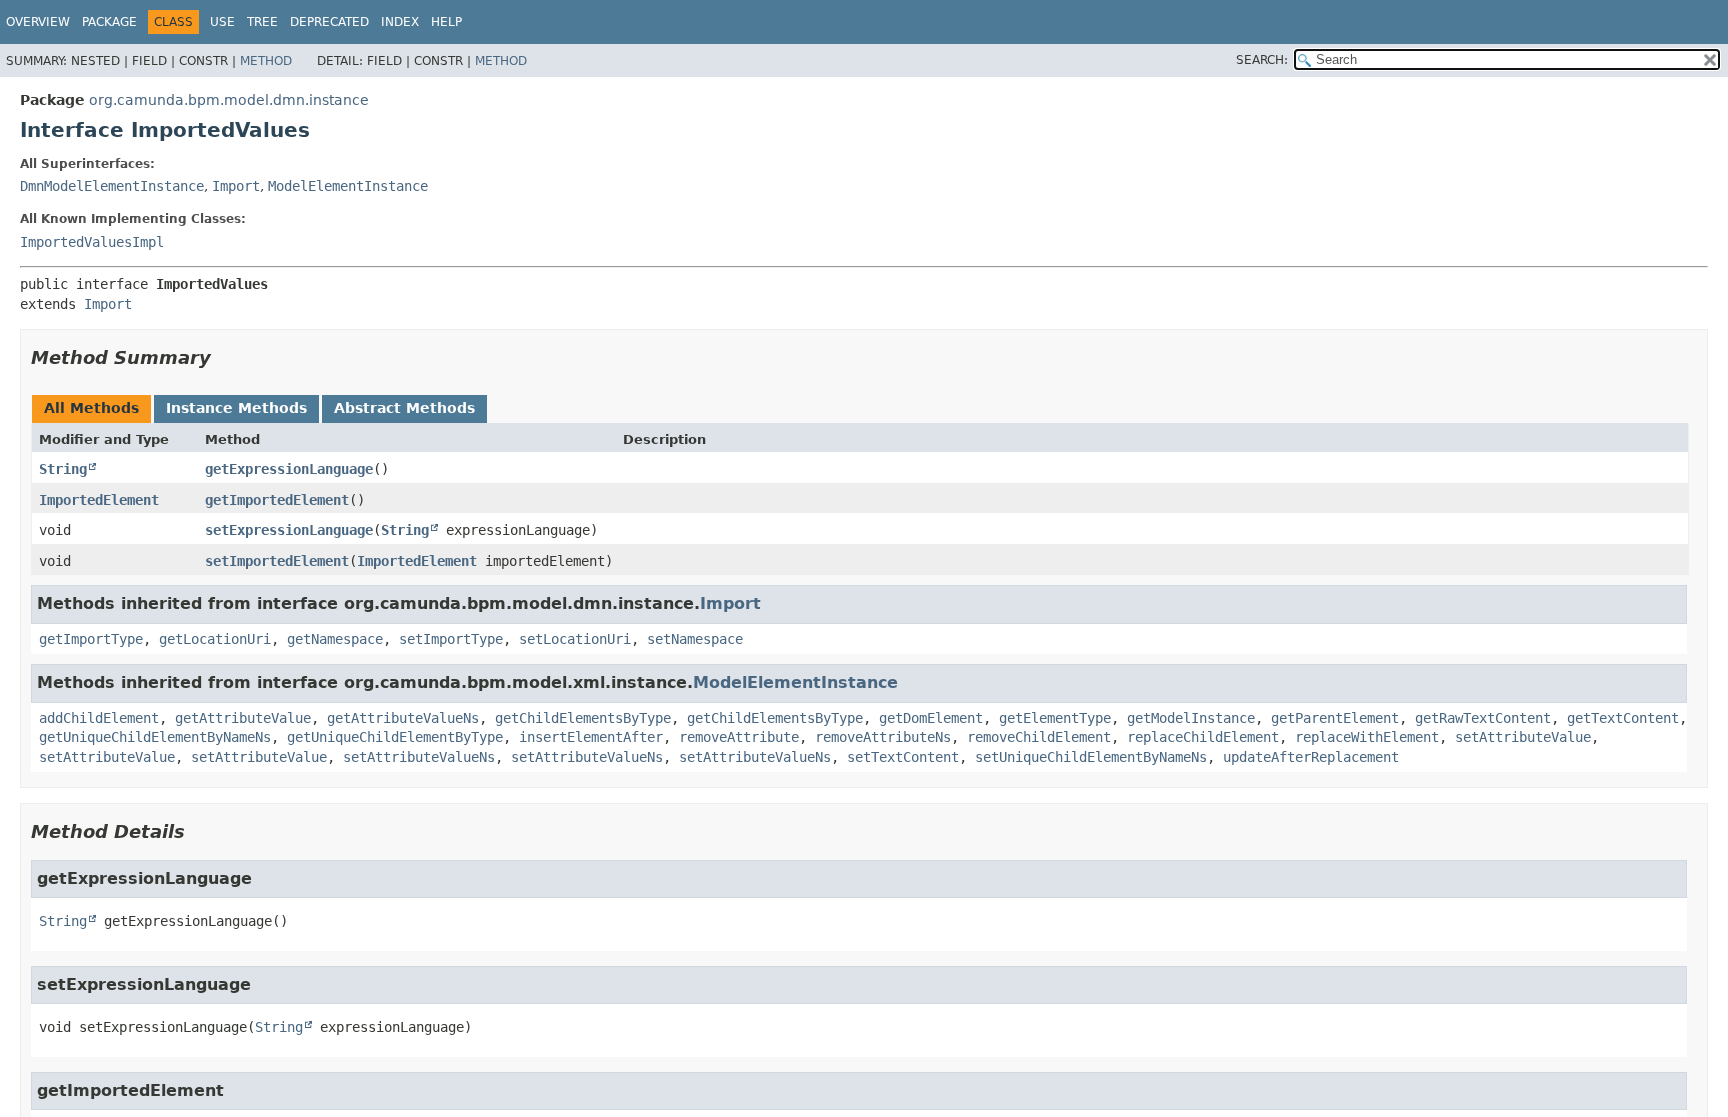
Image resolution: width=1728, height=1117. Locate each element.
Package (109, 22)
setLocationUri (575, 639)
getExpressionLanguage (289, 469)
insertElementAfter (591, 737)
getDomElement (931, 718)
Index (400, 22)
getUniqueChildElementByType (395, 737)
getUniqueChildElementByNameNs (155, 737)
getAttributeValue (243, 718)
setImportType (451, 639)
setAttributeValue (1523, 737)
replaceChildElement (1203, 737)
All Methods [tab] (91, 408)
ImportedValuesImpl (92, 242)
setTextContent (903, 757)
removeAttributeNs (883, 737)
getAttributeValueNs (403, 718)
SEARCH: (1262, 60)
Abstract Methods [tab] (404, 408)
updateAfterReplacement (1311, 757)
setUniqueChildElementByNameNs (1091, 757)
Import (236, 186)
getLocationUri (215, 639)
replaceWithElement (1367, 737)
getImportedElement (277, 500)
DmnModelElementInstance (112, 186)
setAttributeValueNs (419, 757)
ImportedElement (99, 500)
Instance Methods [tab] (236, 408)
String (63, 469)
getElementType (1055, 718)
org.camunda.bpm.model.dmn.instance (229, 100)
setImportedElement (277, 561)
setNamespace (695, 639)
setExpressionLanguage (289, 530)
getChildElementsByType (583, 718)
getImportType (91, 639)
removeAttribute (739, 737)
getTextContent (1623, 718)
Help (446, 22)
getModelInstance (1191, 718)
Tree (262, 22)
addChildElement (99, 718)
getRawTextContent (1483, 718)
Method (266, 61)
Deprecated (329, 22)
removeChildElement (1039, 737)
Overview (38, 22)
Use (222, 22)
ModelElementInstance (348, 186)
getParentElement (1335, 718)
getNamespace (335, 639)
